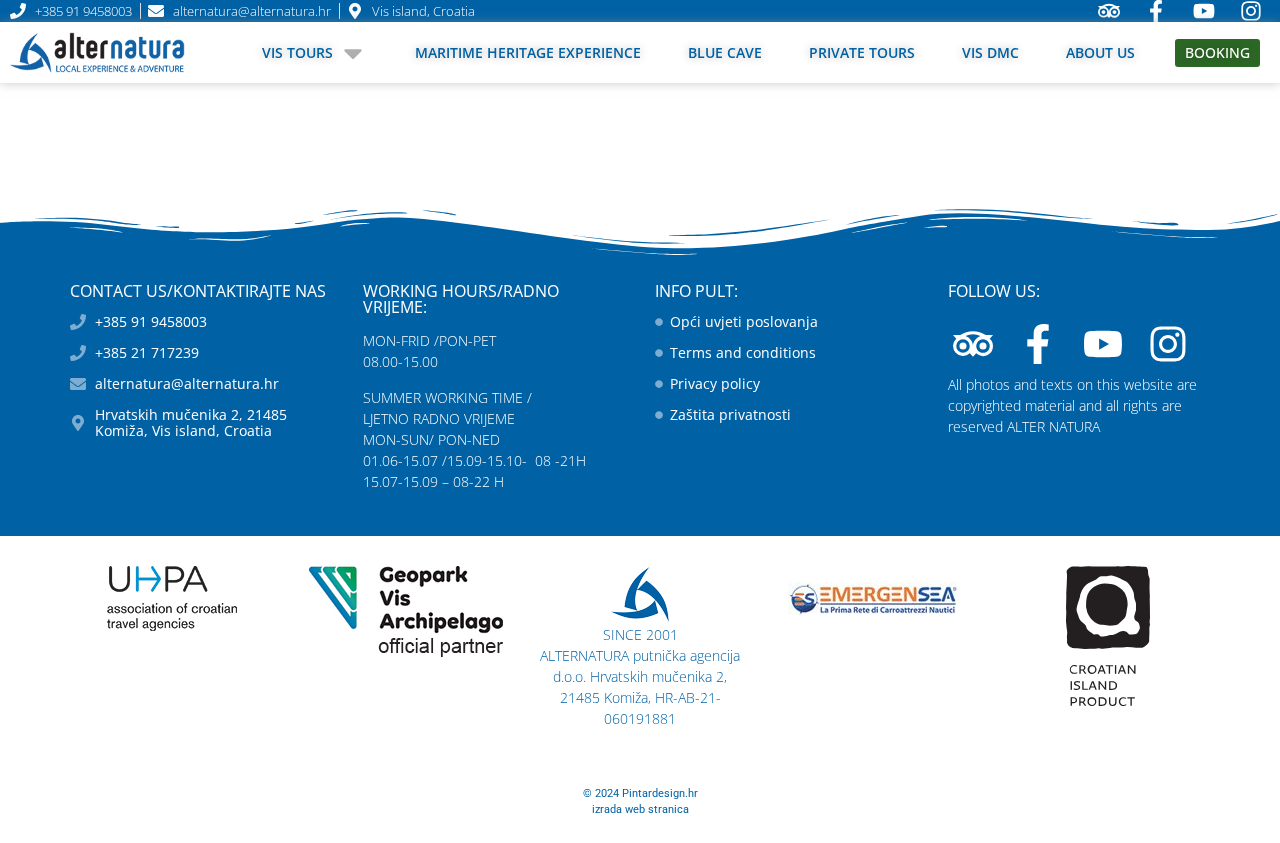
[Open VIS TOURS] (353, 52)
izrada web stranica (640, 809)
